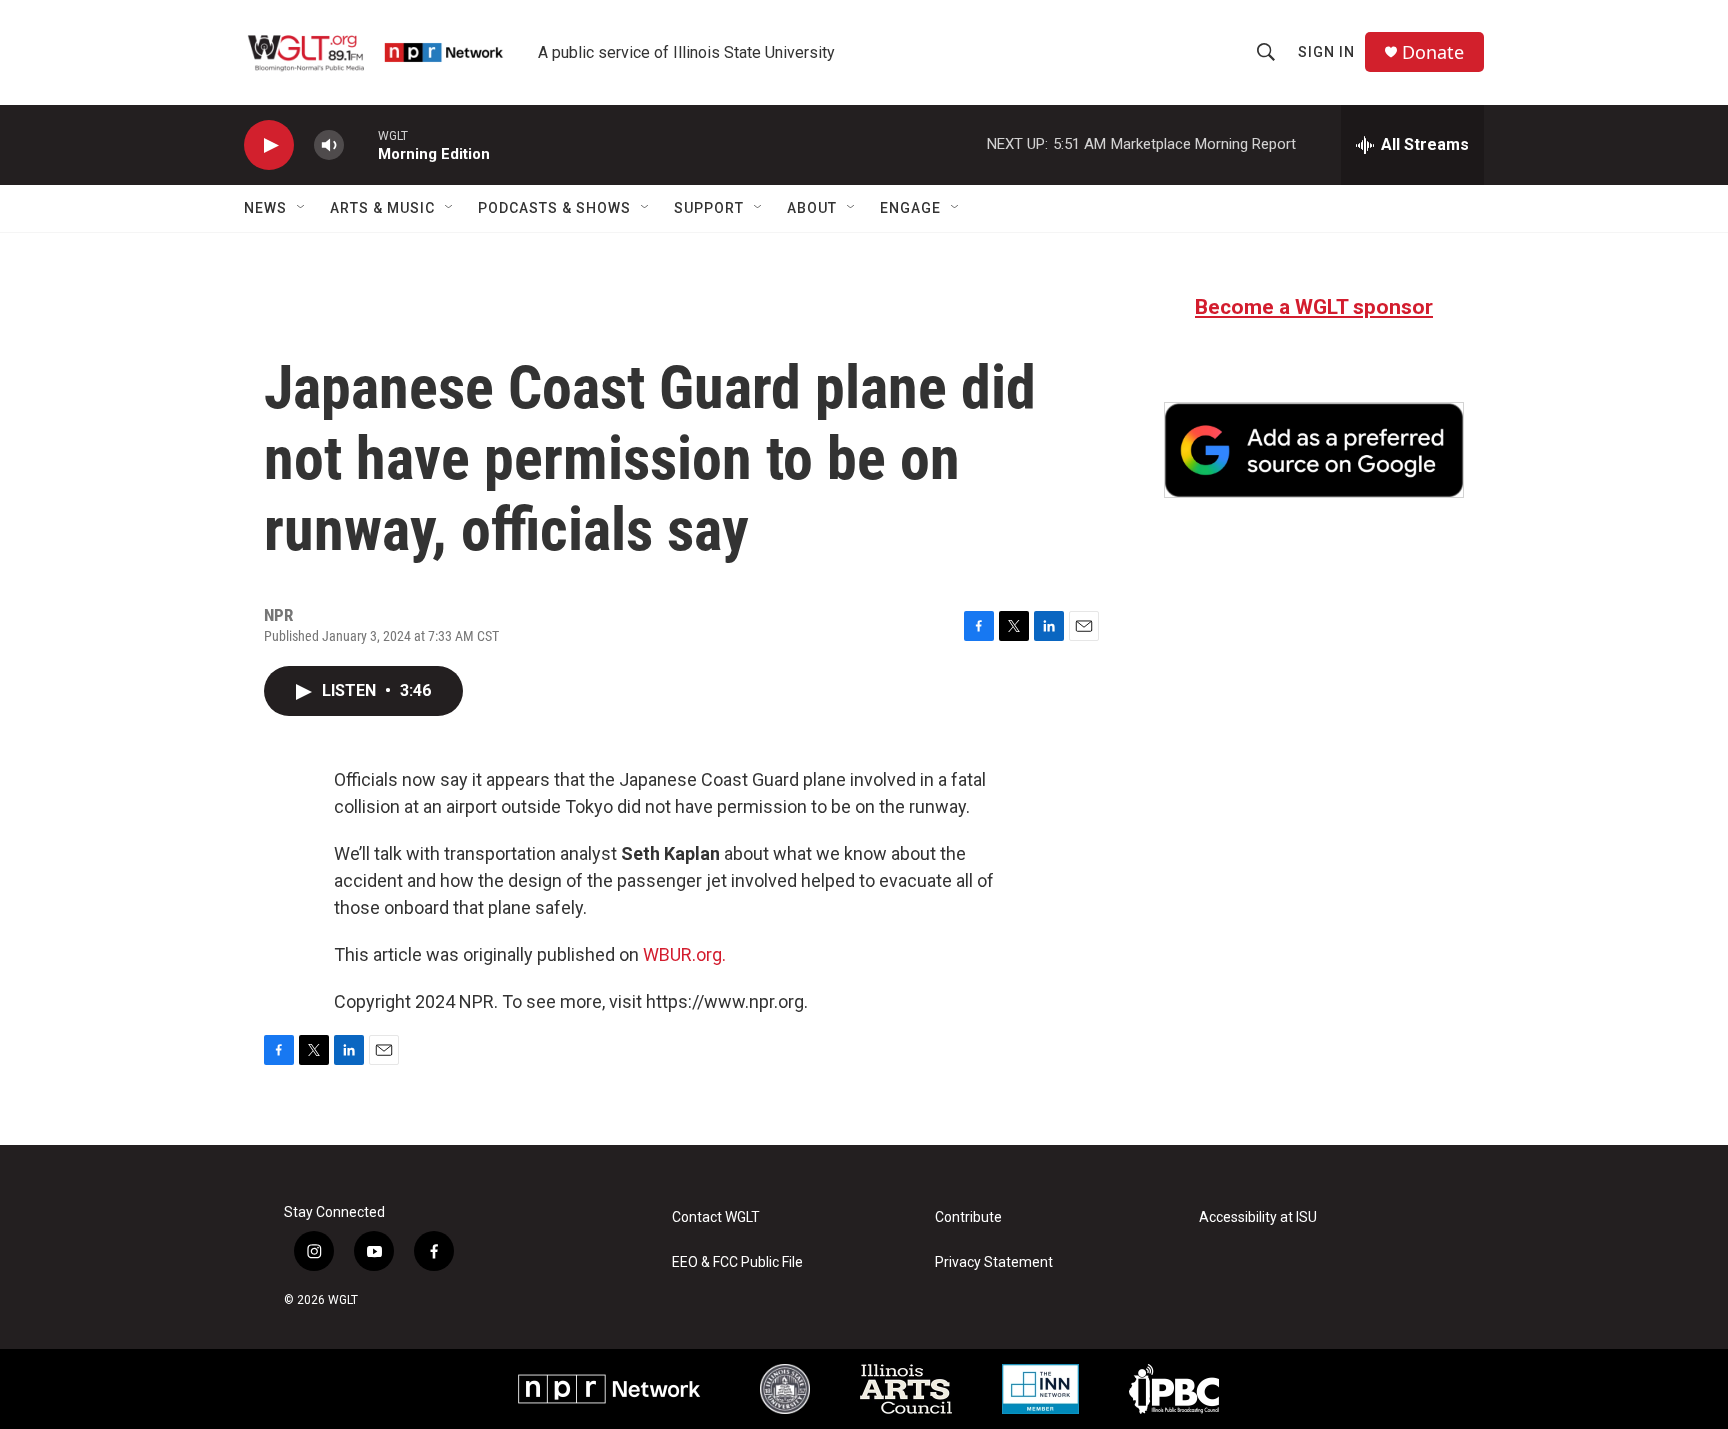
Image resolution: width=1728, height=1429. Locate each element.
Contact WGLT (716, 1217)
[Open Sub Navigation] (302, 208)
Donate (1433, 52)
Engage (910, 208)
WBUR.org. (684, 954)
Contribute (968, 1217)
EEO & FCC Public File (737, 1262)
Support (709, 208)
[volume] (329, 145)
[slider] (361, 144)
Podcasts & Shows (554, 208)
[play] (269, 145)
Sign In (1326, 52)
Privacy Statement (994, 1262)
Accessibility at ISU (1258, 1217)
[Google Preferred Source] (1314, 450)
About (812, 208)
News (265, 208)
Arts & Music (382, 208)
